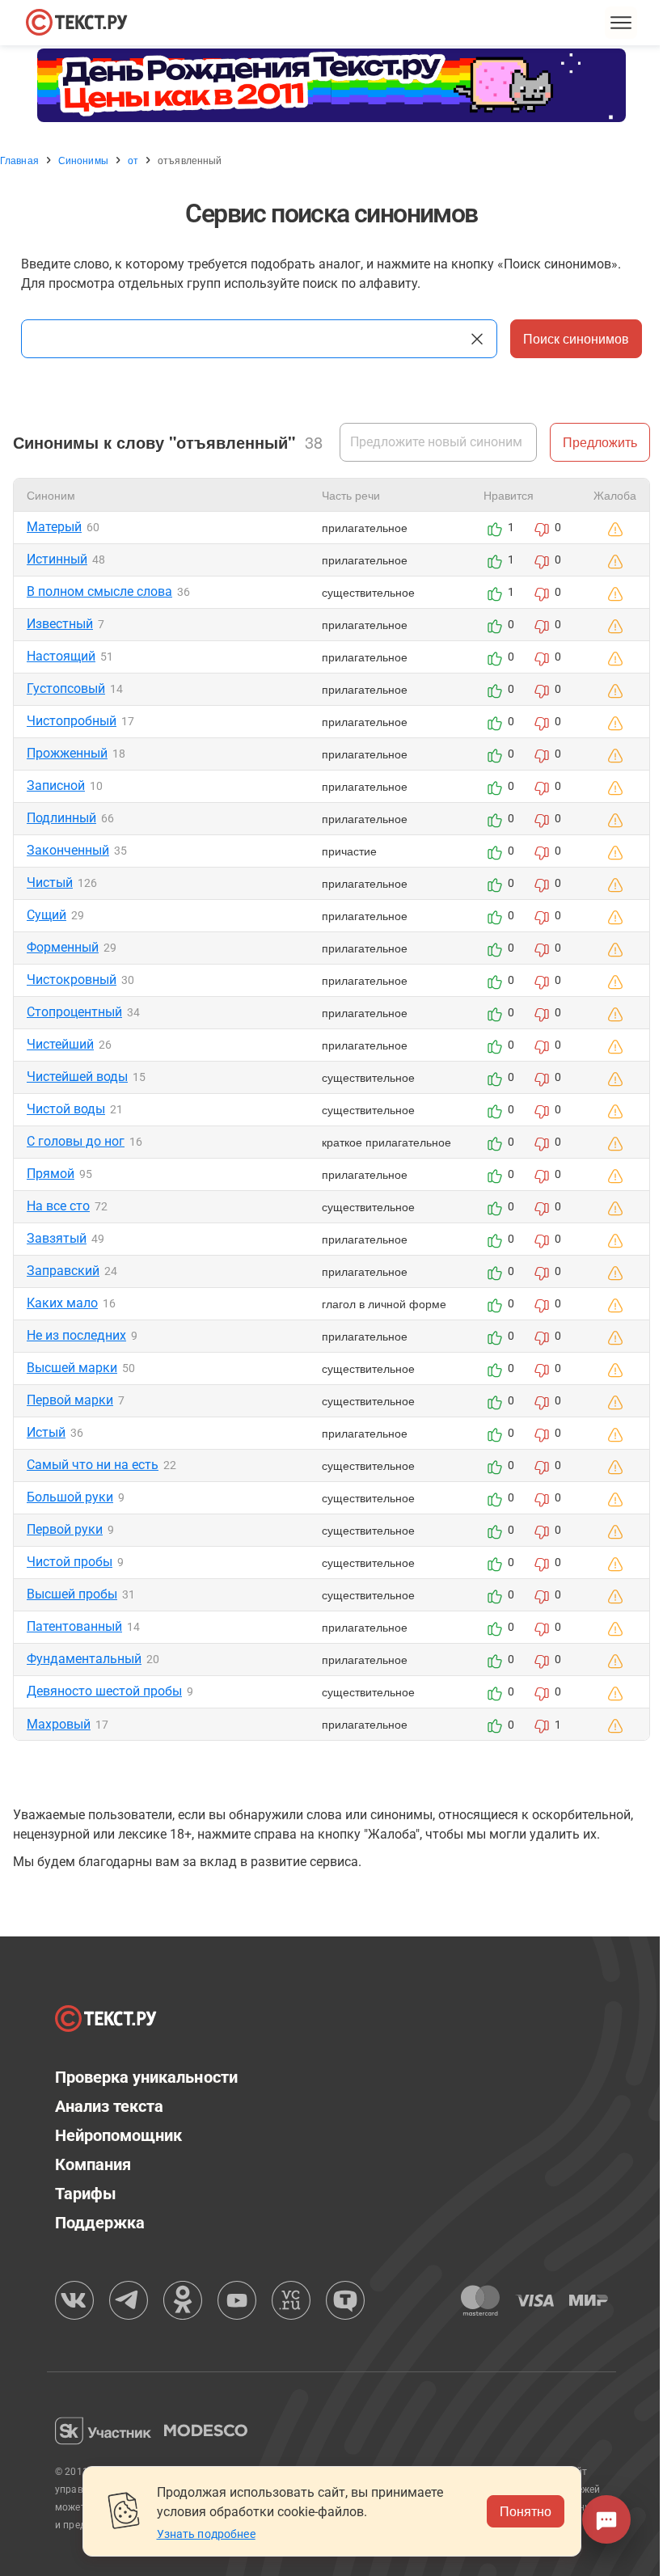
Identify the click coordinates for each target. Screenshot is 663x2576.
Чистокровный (72, 980)
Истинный (57, 559)
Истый (46, 1432)
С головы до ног (76, 1141)
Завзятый (57, 1238)
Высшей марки (72, 1368)
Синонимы (83, 160)
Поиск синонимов (576, 338)
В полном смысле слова (99, 591)
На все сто (58, 1206)
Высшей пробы (72, 1594)
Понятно (526, 2511)
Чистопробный (72, 721)
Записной (56, 785)
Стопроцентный (74, 1012)
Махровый (59, 1724)
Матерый (54, 527)
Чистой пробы (70, 1562)
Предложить (600, 442)
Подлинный (61, 818)
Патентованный (74, 1626)
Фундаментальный (84, 1659)
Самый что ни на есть (93, 1465)
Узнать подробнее (206, 2534)
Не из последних (76, 1335)
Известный (60, 624)
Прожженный (67, 753)
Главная (19, 160)
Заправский (63, 1271)
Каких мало (62, 1303)
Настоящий (61, 656)
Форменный (63, 947)
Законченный (68, 850)
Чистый (50, 883)
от (133, 160)
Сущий (46, 915)
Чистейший (60, 1044)
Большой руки (70, 1497)
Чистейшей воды (77, 1077)
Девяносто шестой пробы (104, 1691)
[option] (331, 85)
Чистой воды (66, 1109)
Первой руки (65, 1529)
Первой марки (70, 1400)
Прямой (51, 1174)
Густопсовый (66, 688)
